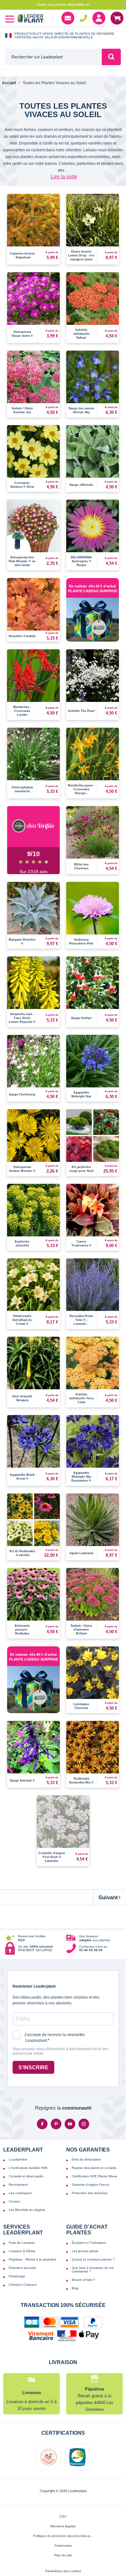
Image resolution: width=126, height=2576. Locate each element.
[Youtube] (70, 2124)
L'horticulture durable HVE (28, 2168)
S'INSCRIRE (33, 2067)
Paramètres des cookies (63, 2571)
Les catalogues (20, 2193)
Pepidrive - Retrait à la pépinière (33, 2259)
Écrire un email (68, 18)
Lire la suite (64, 177)
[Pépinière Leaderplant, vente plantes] (30, 19)
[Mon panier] (117, 18)
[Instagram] (84, 2124)
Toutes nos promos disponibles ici (63, 5)
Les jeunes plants (85, 2251)
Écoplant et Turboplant (89, 2243)
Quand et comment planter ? (93, 2259)
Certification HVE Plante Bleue (94, 2176)
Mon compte (99, 18)
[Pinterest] (56, 2124)
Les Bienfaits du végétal (27, 2210)
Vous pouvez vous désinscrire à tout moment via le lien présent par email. (61, 2051)
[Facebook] (42, 2124)
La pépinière (18, 2159)
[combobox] (53, 57)
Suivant (108, 1897)
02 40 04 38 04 (83, 18)
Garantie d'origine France (91, 2185)
